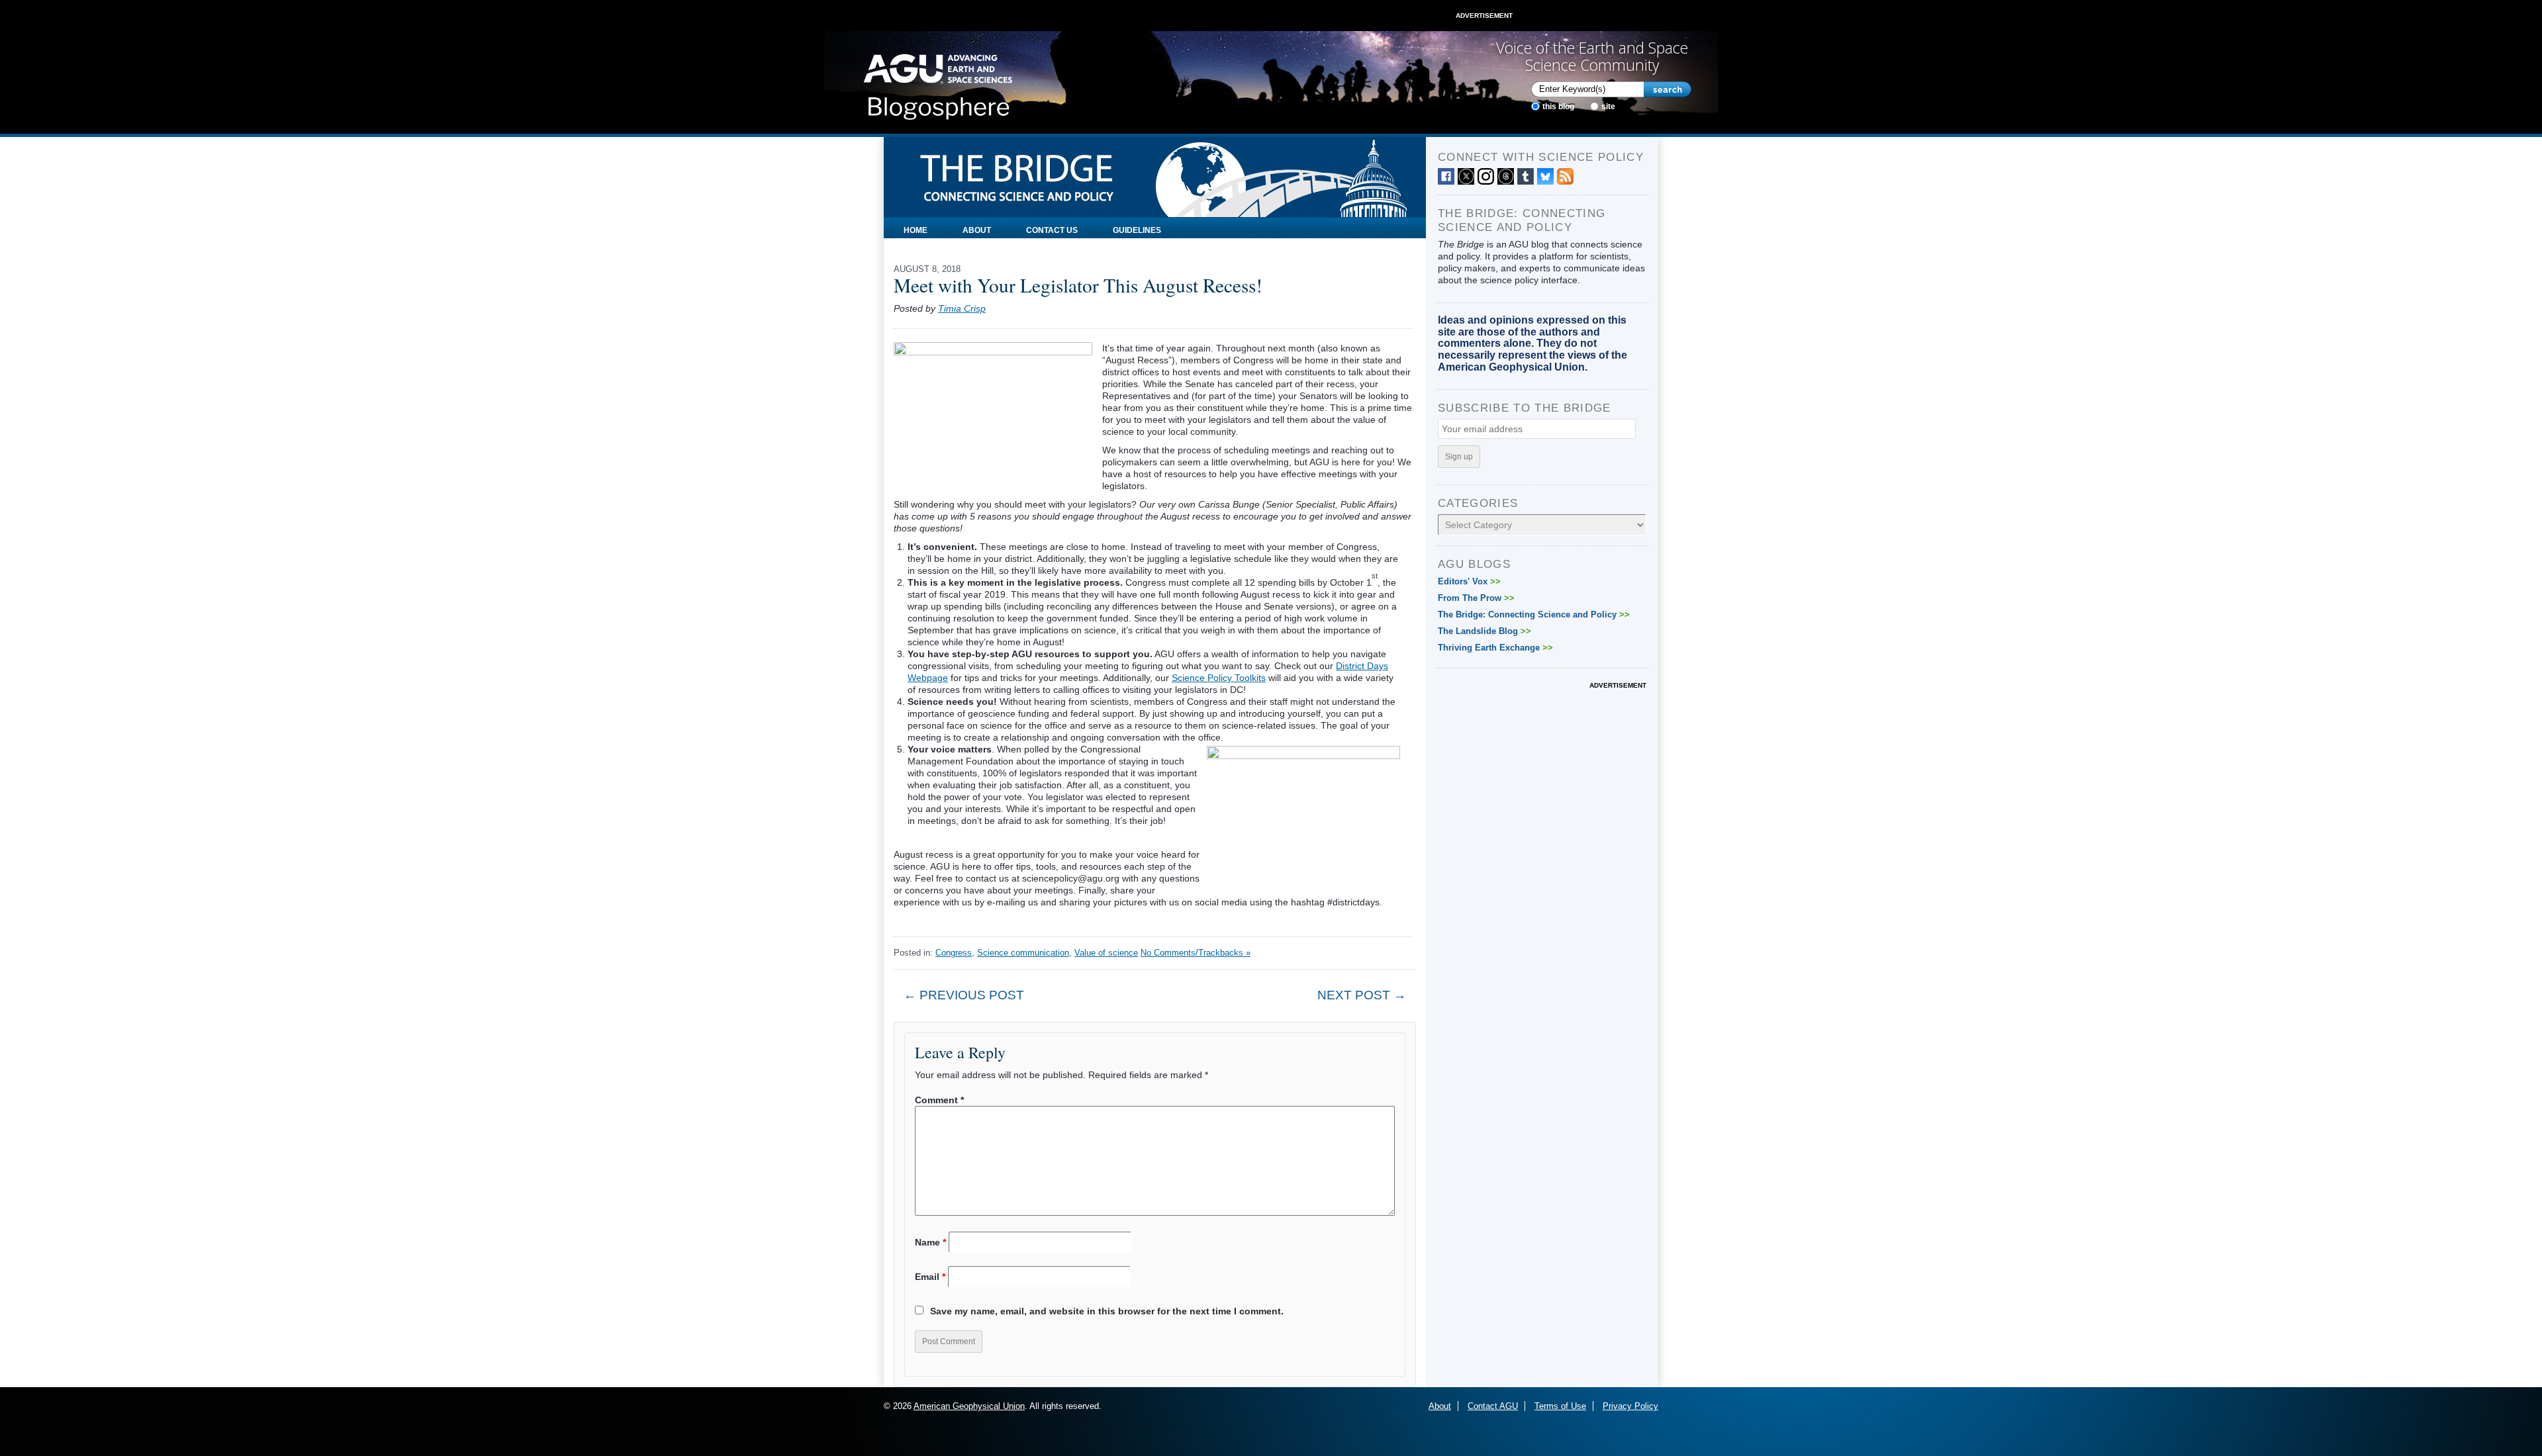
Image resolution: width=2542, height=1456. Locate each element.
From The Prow (1476, 598)
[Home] (938, 83)
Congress (954, 953)
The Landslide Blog (1484, 631)
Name (930, 1242)
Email (930, 1277)
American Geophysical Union (969, 1406)
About (977, 230)
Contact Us (1052, 230)
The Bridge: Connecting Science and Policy (1534, 614)
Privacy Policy (1630, 1406)
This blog (1558, 107)
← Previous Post (964, 995)
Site (1608, 107)
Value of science (1106, 953)
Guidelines (1137, 230)
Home (916, 230)
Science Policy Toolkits (1219, 678)
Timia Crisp (962, 308)
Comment (939, 1100)
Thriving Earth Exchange (1495, 648)
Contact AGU (1493, 1406)
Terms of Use (1560, 1406)
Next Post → (1362, 995)
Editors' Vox (1469, 581)
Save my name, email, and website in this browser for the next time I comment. (1107, 1311)
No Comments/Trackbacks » (1196, 953)
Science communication (1023, 953)
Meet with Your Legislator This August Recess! (1078, 285)
